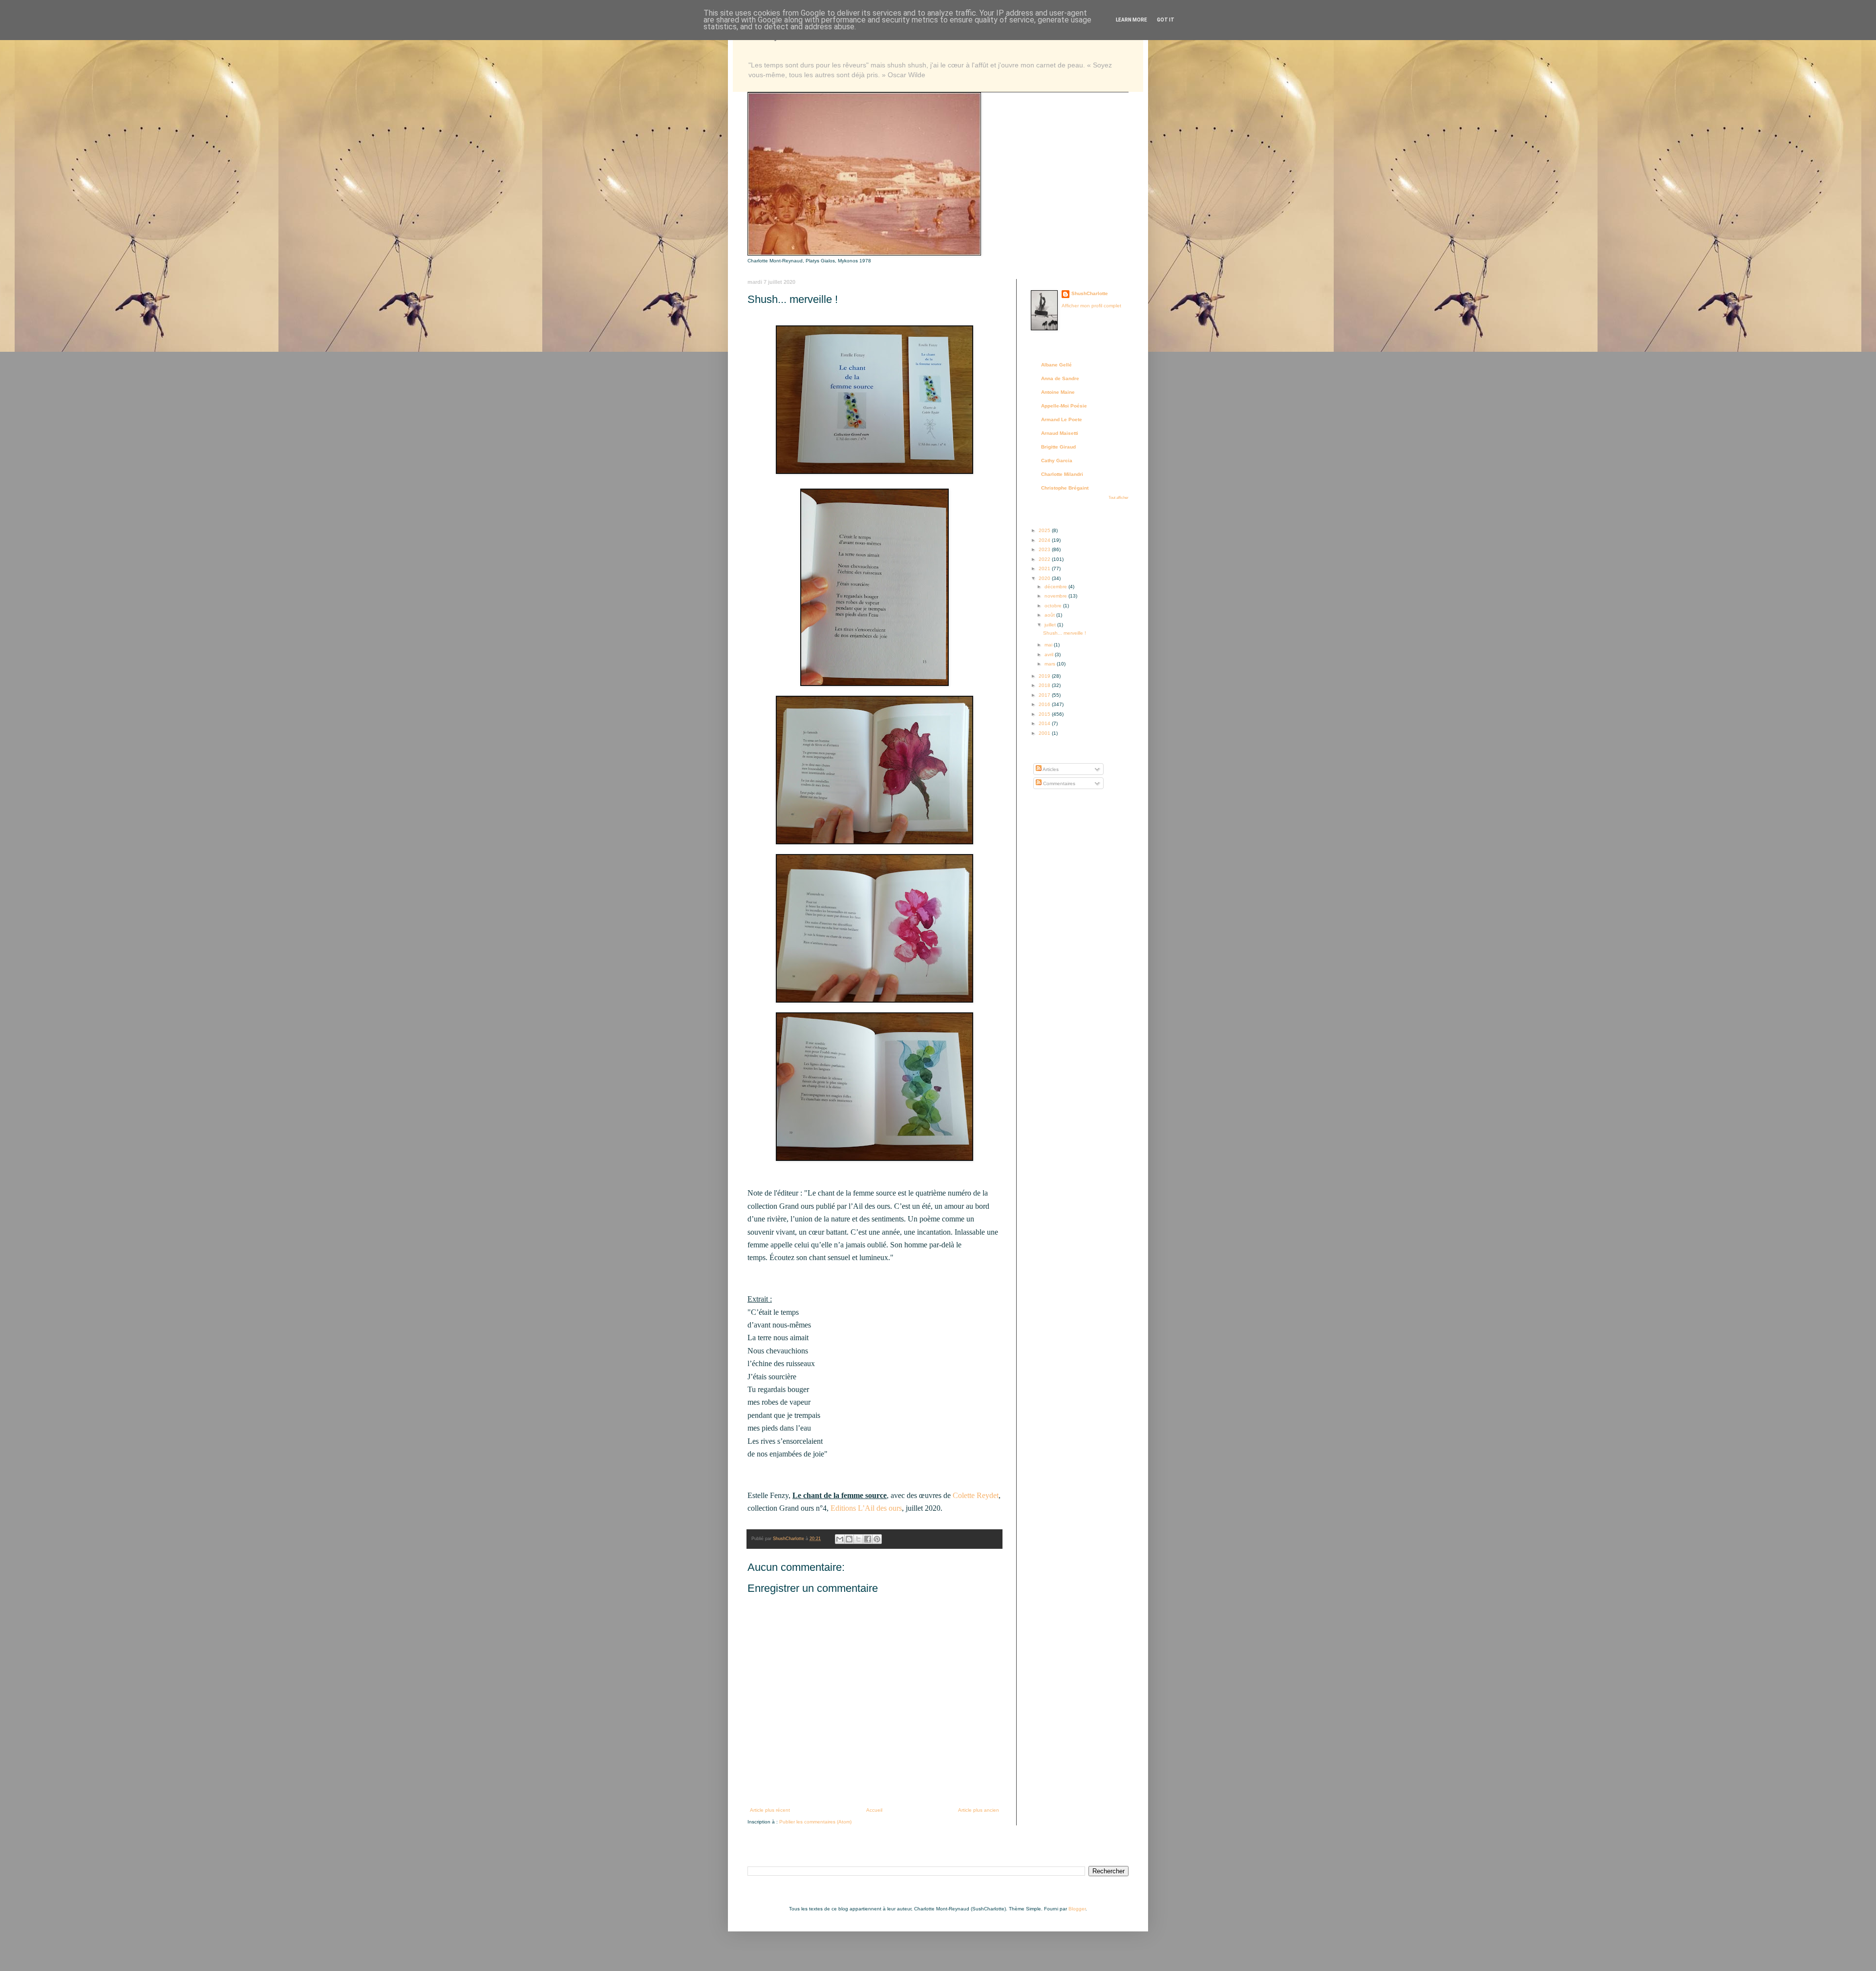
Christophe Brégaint (1065, 488)
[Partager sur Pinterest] (877, 1539)
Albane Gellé (1056, 365)
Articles (1050, 769)
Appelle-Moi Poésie (1064, 406)
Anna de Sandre (1060, 378)
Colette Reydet (976, 1495)
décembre (1056, 587)
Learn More (1131, 20)
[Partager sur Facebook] (868, 1539)
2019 (1045, 676)
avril (1050, 654)
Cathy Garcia (1057, 461)
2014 (1045, 723)
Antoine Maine (1058, 392)
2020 (1045, 578)
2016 (1045, 704)
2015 (1045, 714)
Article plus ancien (979, 1810)
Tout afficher (1119, 498)
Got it (1166, 20)
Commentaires (1058, 783)
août (1050, 615)
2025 (1045, 530)
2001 (1045, 733)
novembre (1056, 596)
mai (1049, 645)
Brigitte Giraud (1058, 447)
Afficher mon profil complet (1091, 306)
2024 (1045, 540)
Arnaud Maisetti (1060, 433)
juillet (1051, 625)
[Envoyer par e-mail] (840, 1539)
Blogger (1077, 1909)
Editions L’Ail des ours (866, 1508)
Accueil (874, 1810)
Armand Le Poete (1062, 419)
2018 (1045, 685)
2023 (1045, 549)
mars (1051, 664)
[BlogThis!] (849, 1539)
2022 (1045, 559)
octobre (1054, 606)
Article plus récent (770, 1810)
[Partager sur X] (858, 1539)
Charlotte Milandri (1062, 474)
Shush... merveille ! (1065, 633)
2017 (1045, 695)
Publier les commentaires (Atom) (815, 1822)
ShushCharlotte (1090, 293)
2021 (1045, 568)
